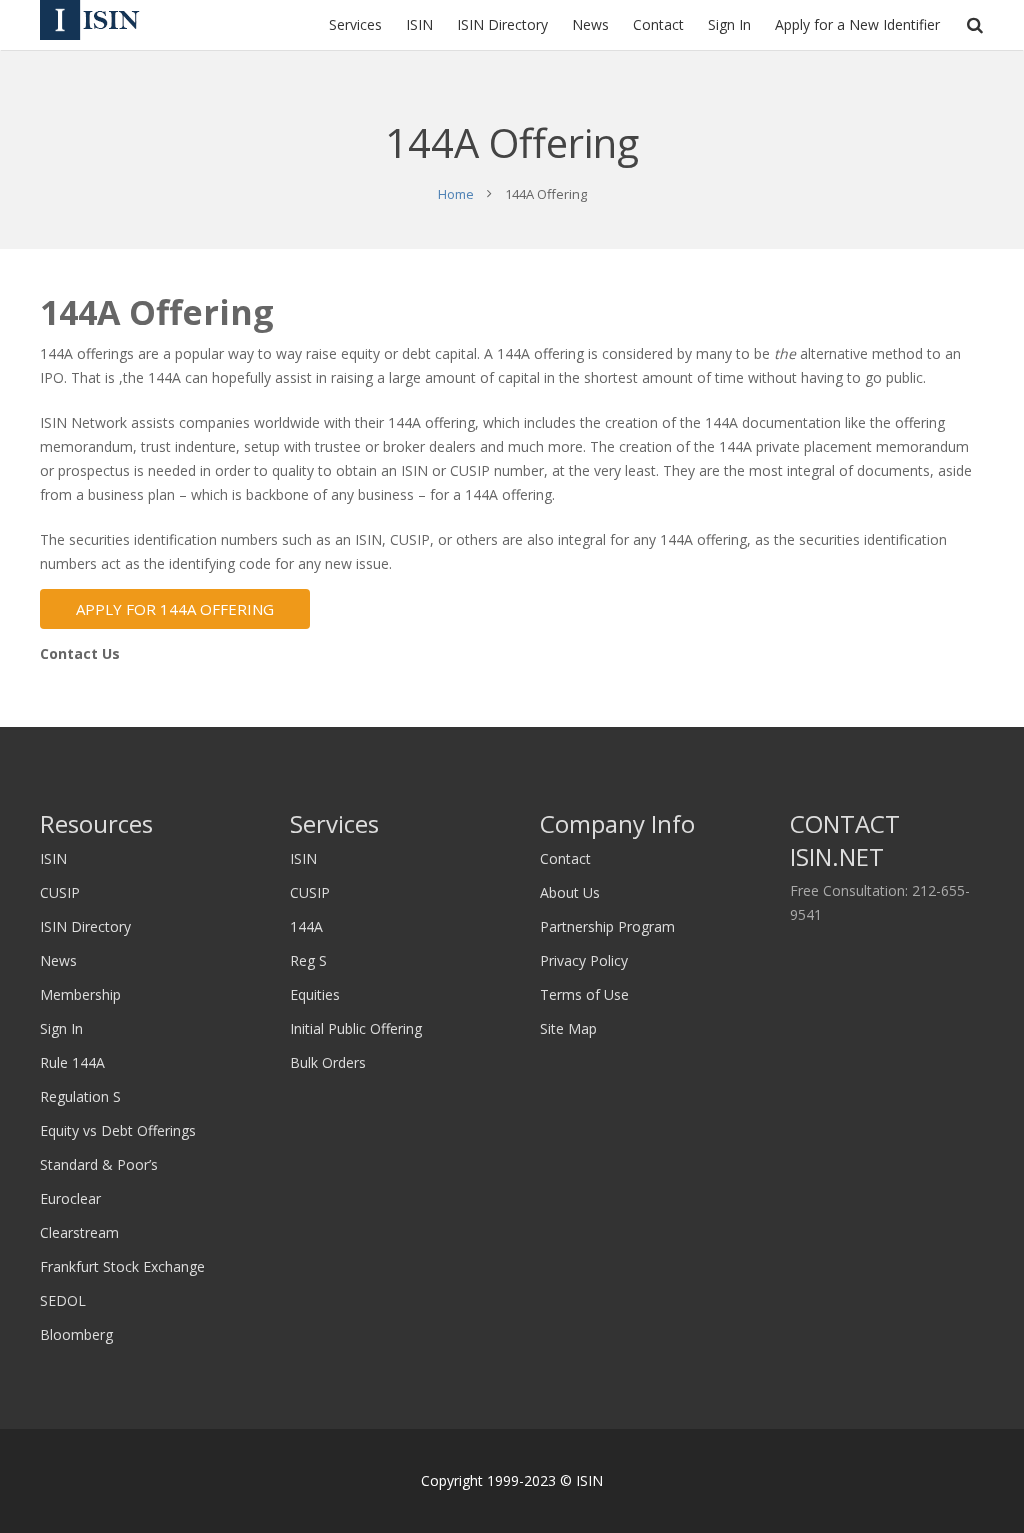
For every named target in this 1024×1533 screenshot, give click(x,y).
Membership (80, 994)
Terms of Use (584, 994)
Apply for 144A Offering (175, 609)
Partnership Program (607, 926)
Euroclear (70, 1198)
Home (456, 194)
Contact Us (80, 653)
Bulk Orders (328, 1062)
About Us (570, 892)
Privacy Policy (584, 960)
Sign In (61, 1028)
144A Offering (157, 312)
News (58, 960)
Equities (315, 994)
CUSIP (60, 892)
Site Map (568, 1028)
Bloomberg (76, 1334)
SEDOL (63, 1300)
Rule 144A (72, 1062)
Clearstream (79, 1232)
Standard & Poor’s (99, 1164)
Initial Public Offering (356, 1028)
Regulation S (80, 1096)
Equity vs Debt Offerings (118, 1130)
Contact (565, 858)
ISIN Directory (85, 926)
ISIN (53, 858)
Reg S (308, 960)
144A (306, 926)
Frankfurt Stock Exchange (122, 1266)
